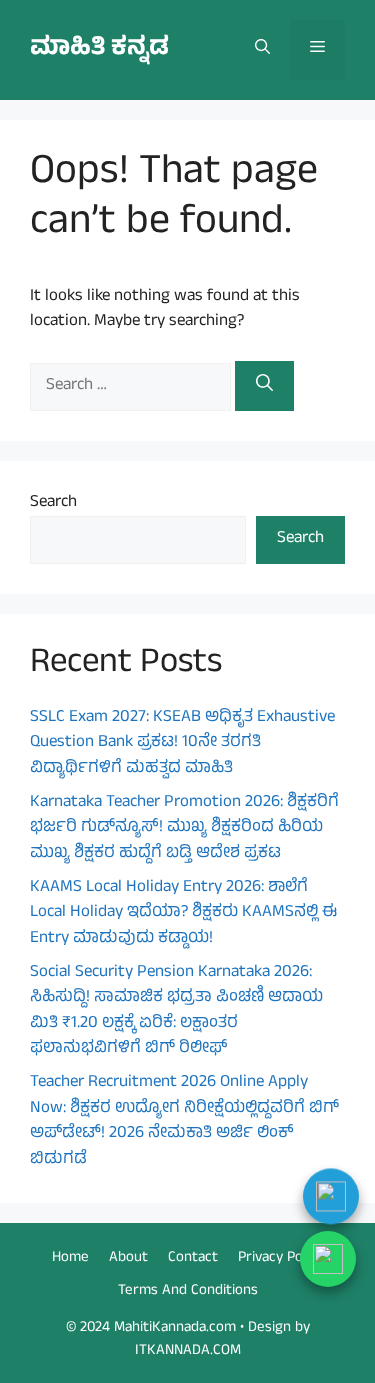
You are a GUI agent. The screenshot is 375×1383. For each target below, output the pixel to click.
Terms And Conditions (188, 1291)
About (128, 1258)
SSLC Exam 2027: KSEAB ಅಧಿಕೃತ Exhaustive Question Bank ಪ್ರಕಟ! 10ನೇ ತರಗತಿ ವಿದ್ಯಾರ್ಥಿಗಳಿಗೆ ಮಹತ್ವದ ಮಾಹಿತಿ (182, 743)
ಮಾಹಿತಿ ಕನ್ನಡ (99, 49)
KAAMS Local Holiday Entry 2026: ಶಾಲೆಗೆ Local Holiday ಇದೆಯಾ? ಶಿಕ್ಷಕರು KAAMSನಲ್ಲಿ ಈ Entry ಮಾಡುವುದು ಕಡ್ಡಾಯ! (183, 913)
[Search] (264, 386)
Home (70, 1258)
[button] (262, 50)
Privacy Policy (280, 1258)
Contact (193, 1258)
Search (53, 503)
